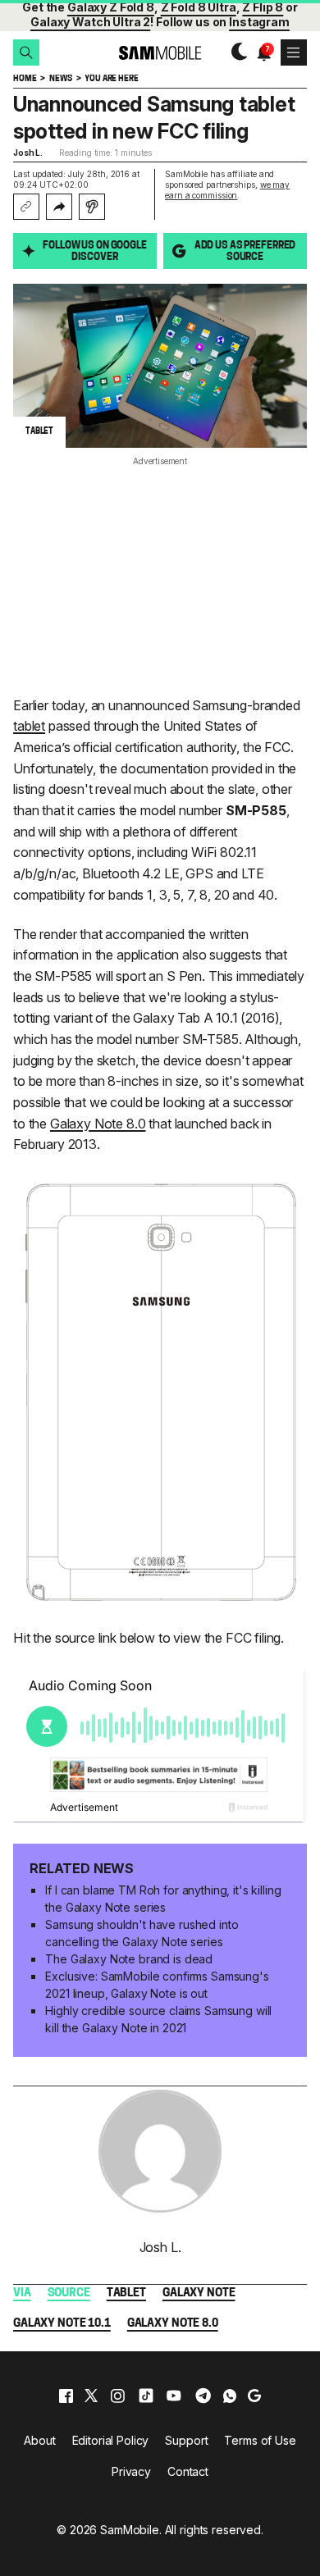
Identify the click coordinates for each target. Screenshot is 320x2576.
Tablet (126, 2293)
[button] (26, 52)
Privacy (131, 2471)
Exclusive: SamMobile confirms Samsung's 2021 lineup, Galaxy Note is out (157, 1985)
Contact (188, 2471)
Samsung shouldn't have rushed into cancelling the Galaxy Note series (142, 1933)
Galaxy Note (199, 2293)
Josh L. (28, 153)
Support (186, 2440)
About (39, 2440)
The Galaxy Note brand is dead (129, 1959)
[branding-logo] (160, 53)
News (60, 79)
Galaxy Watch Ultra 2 (90, 22)
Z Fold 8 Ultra (199, 7)
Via (22, 2293)
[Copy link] (26, 207)
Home (25, 79)
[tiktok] (146, 2396)
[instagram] (117, 2396)
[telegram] (203, 2396)
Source (69, 2293)
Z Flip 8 (263, 7)
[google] (254, 2396)
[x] (91, 2396)
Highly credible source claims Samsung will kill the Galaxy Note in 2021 (158, 2019)
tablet (29, 726)
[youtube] (174, 2396)
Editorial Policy (111, 2440)
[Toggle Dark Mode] (235, 52)
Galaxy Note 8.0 (98, 1124)
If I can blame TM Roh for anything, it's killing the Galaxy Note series (163, 1899)
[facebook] (66, 2396)
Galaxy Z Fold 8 (111, 7)
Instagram (259, 22)
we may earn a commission (227, 190)
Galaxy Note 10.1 (62, 2324)
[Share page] (59, 207)
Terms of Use (260, 2440)
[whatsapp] (230, 2396)
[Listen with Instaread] (92, 207)
